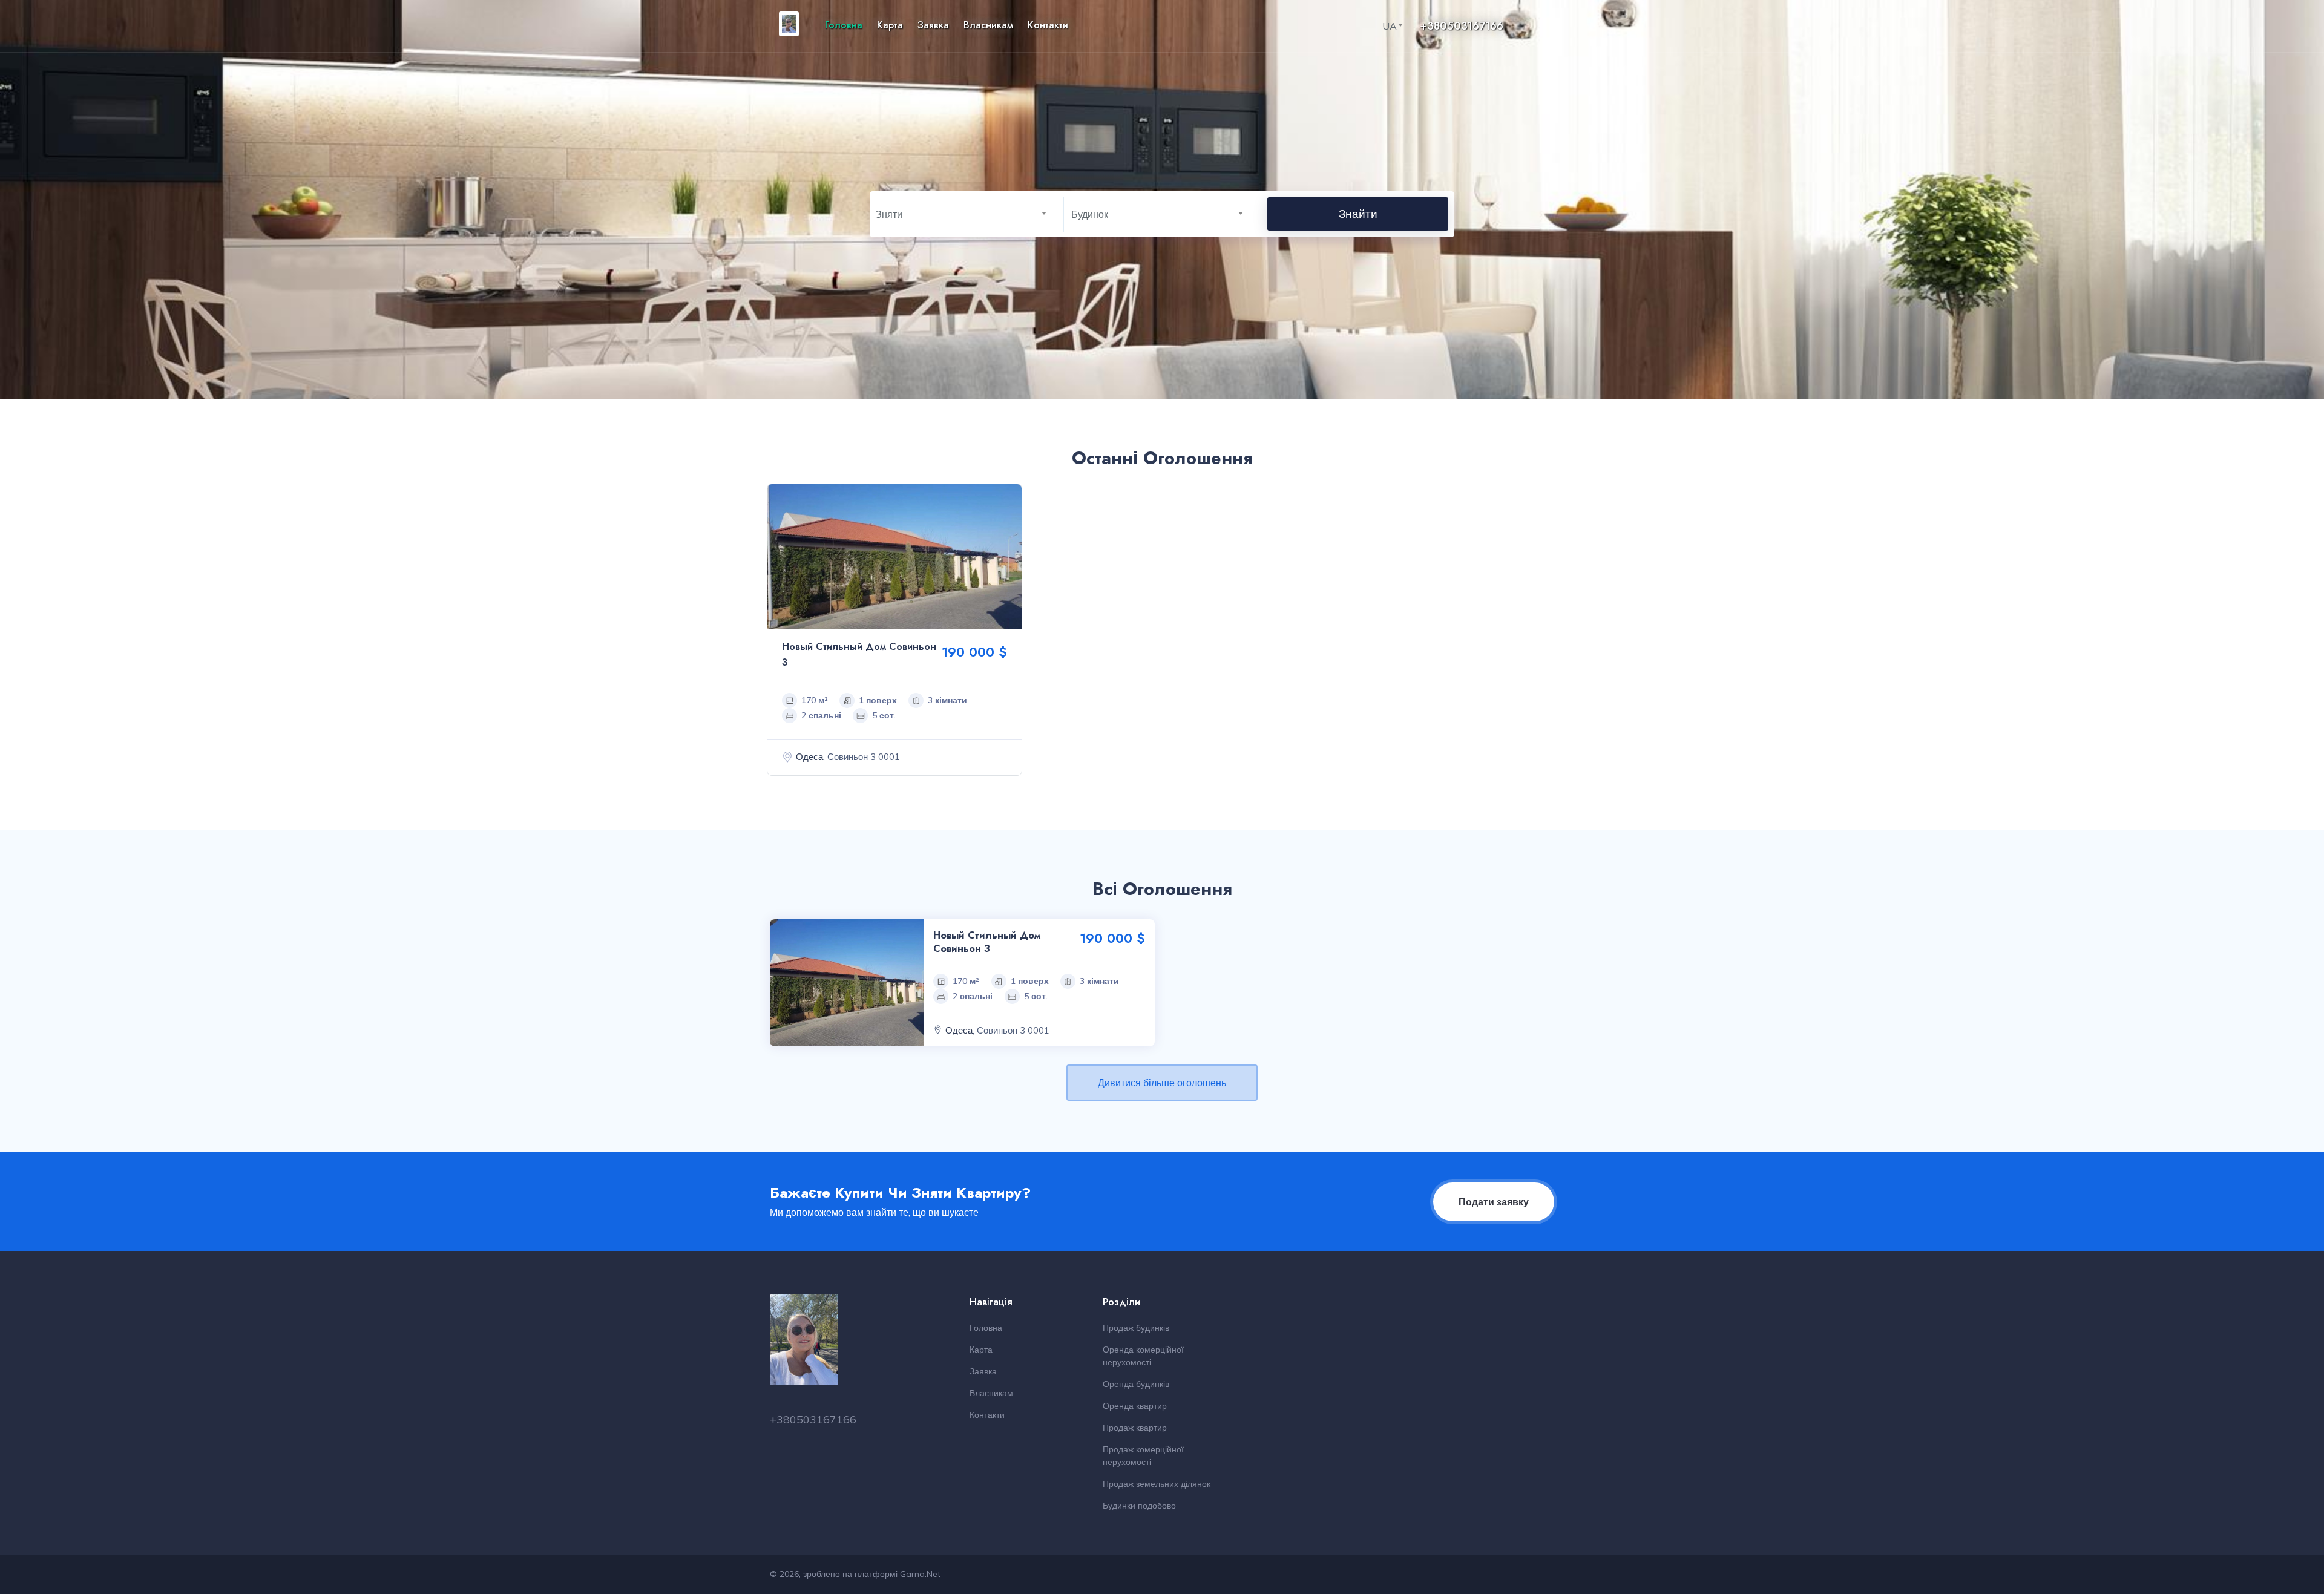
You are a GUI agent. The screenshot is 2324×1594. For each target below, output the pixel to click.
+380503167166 (1462, 26)
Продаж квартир (1135, 1428)
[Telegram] (1547, 26)
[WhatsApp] (1532, 26)
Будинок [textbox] (1090, 214)
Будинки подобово (1139, 1506)
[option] (894, 633)
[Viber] (1518, 26)
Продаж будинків (1136, 1328)
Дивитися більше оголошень (1162, 1083)
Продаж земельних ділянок (1157, 1484)
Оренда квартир (1135, 1406)
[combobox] (1397, 26)
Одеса (809, 757)
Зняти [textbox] (889, 214)
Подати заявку (1494, 1202)
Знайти (1358, 214)
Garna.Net (920, 1574)
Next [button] (1009, 557)
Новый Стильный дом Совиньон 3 (987, 942)
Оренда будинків (1136, 1384)
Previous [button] (780, 557)
